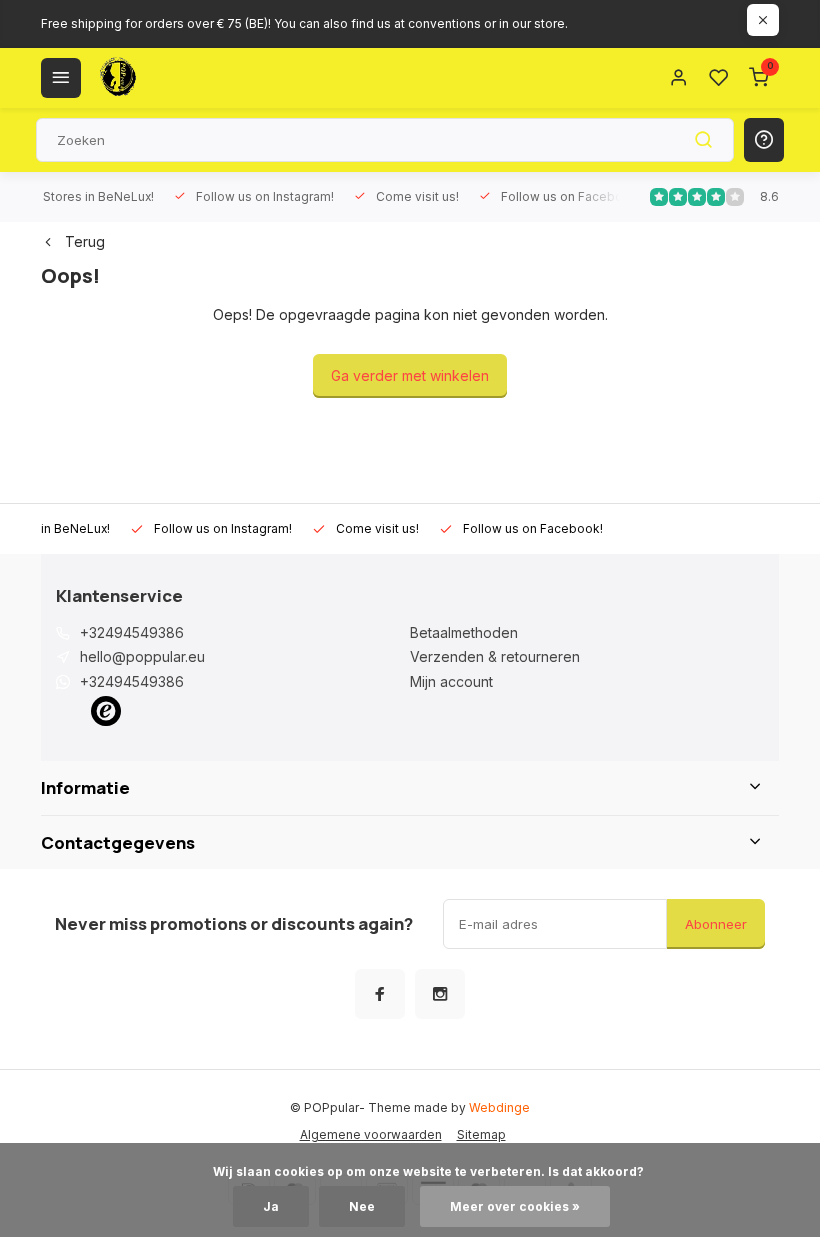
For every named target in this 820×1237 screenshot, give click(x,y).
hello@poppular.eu (142, 656)
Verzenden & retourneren (495, 656)
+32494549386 (132, 632)
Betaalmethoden (464, 632)
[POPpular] (166, 78)
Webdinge (499, 1107)
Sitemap (481, 1134)
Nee (362, 1206)
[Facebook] (380, 994)
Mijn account (451, 681)
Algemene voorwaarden (371, 1134)
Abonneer (716, 924)
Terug (85, 241)
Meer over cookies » (515, 1206)
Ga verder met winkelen (410, 375)
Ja (271, 1206)
